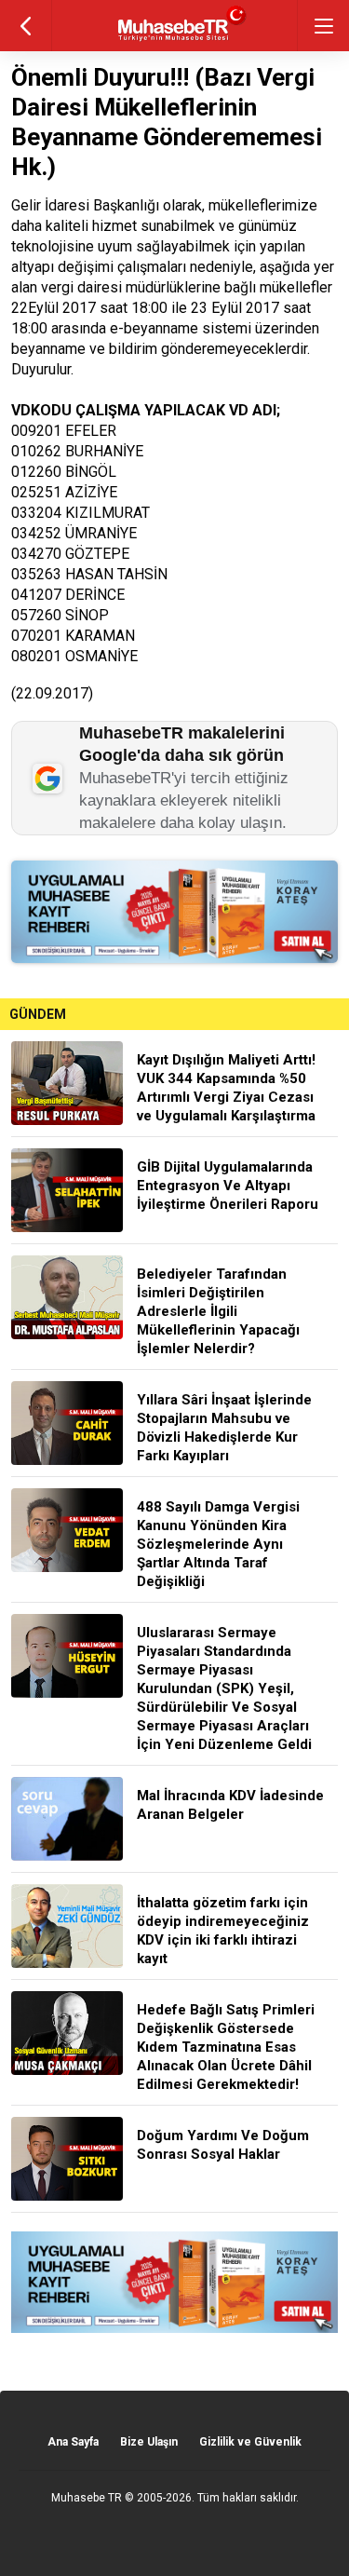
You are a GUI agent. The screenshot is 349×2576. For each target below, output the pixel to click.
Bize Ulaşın (149, 2442)
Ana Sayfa (73, 2442)
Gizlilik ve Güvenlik (250, 2442)
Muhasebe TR (87, 2498)
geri (26, 26)
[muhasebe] (174, 41)
